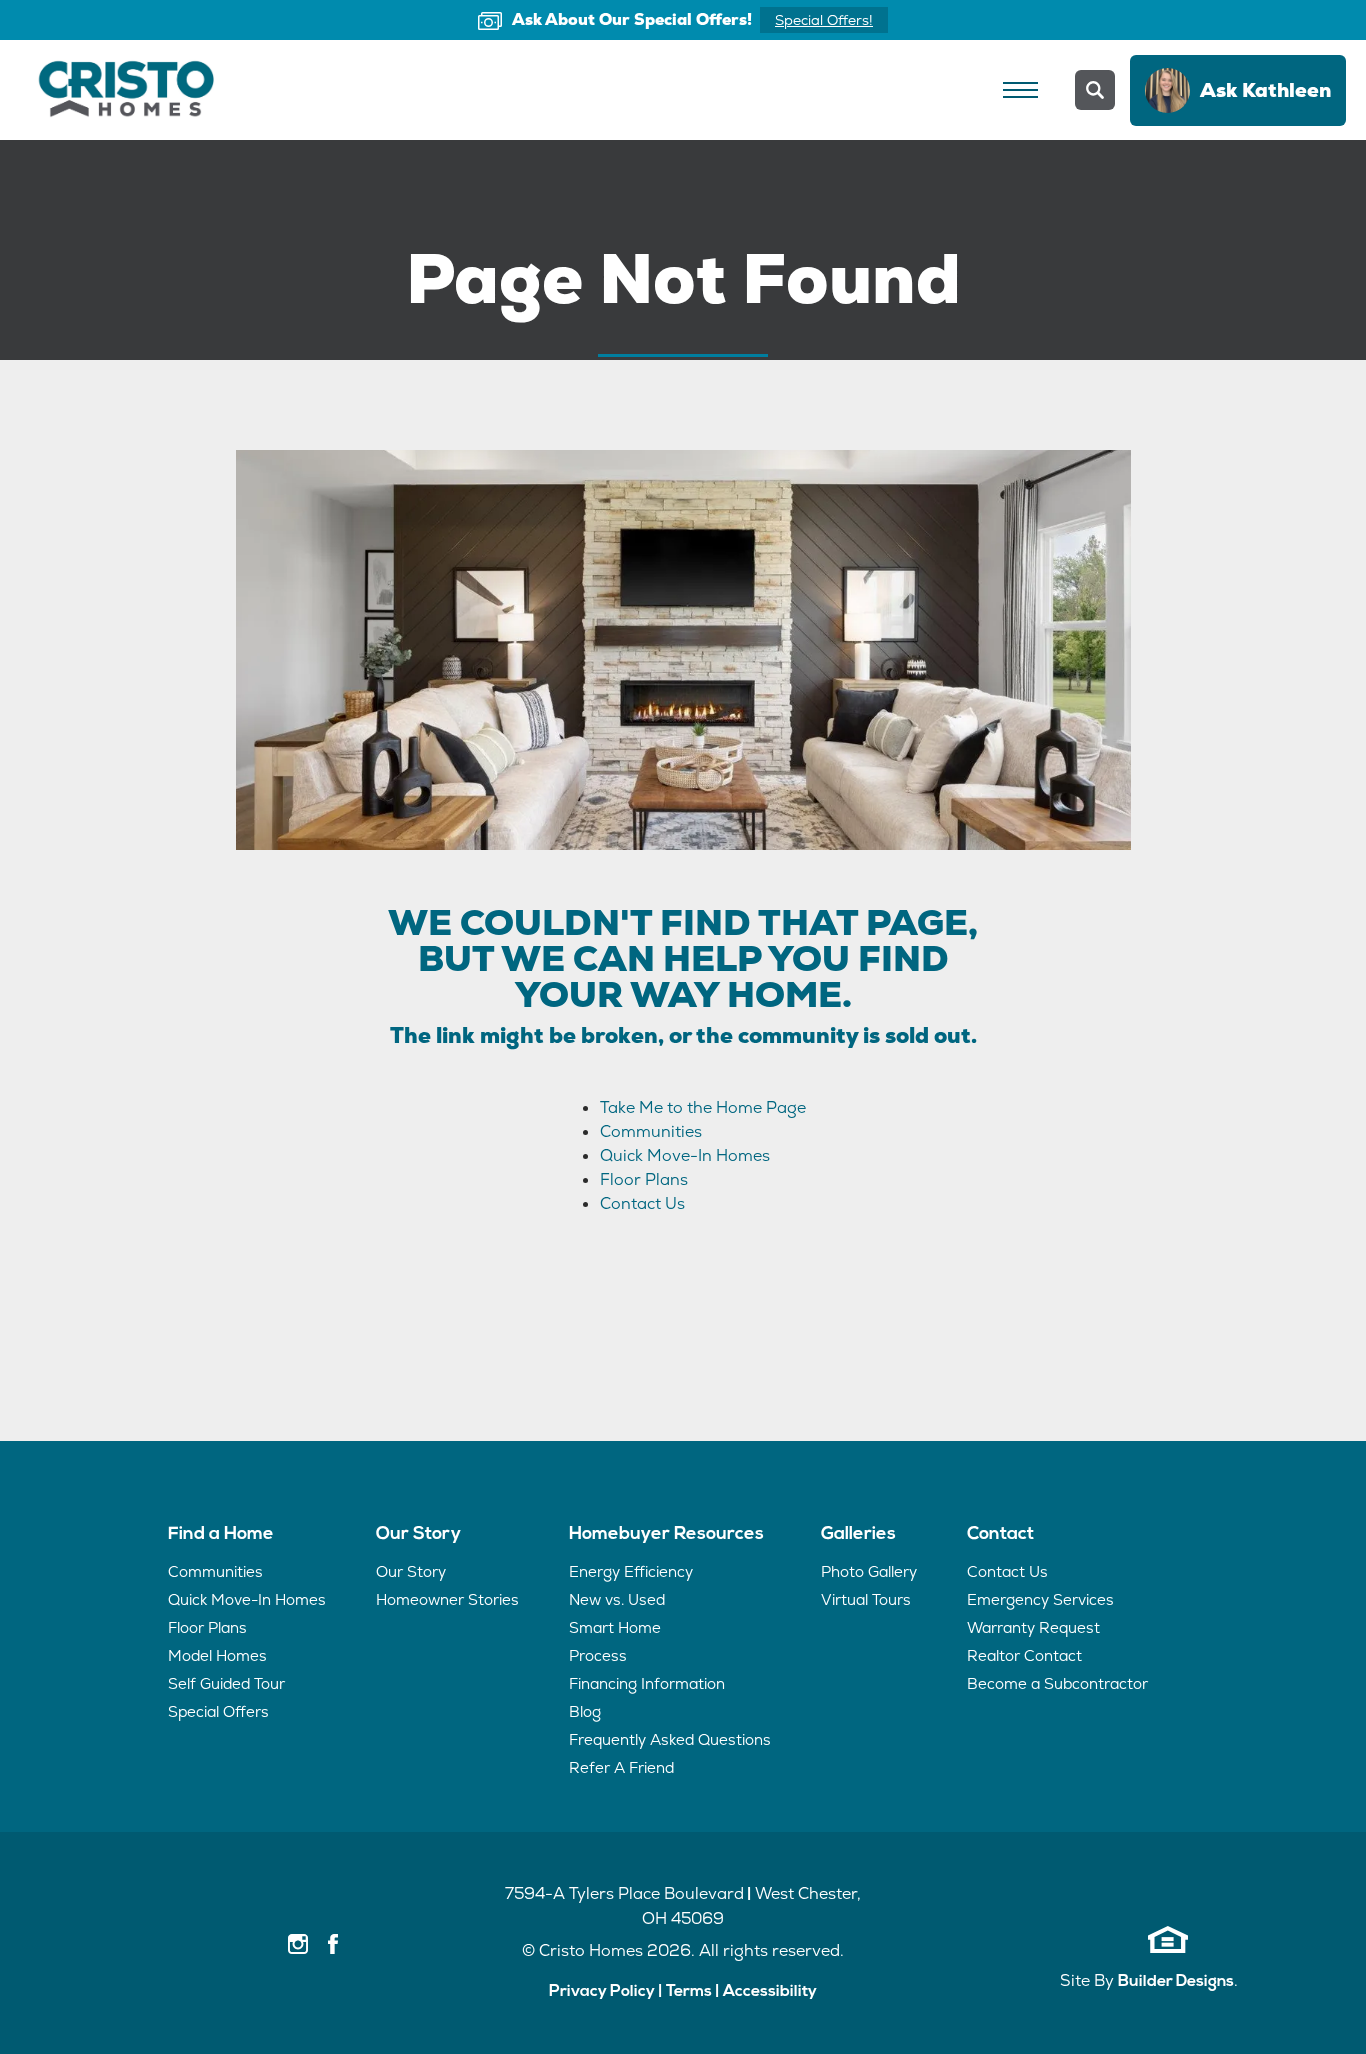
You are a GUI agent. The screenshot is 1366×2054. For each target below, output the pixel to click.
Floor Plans (644, 1179)
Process (598, 1655)
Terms (689, 1992)
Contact (1000, 1535)
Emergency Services (1040, 1599)
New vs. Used (617, 1599)
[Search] (1095, 90)
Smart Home (615, 1627)
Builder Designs (1176, 1982)
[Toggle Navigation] (1020, 90)
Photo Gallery (869, 1571)
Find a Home (221, 1535)
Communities (651, 1131)
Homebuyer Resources (666, 1535)
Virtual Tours (866, 1599)
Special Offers (218, 1711)
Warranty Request (1033, 1627)
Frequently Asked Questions (670, 1739)
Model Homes (217, 1655)
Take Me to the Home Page (703, 1107)
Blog (585, 1711)
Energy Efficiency (631, 1571)
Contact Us (642, 1203)
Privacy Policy (602, 1992)
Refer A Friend (621, 1767)
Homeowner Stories (447, 1599)
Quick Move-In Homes (685, 1155)
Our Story (418, 1535)
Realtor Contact (1024, 1655)
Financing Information (647, 1683)
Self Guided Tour (226, 1683)
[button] (1095, 90)
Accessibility (770, 1992)
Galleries (858, 1535)
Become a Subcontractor (1057, 1683)
